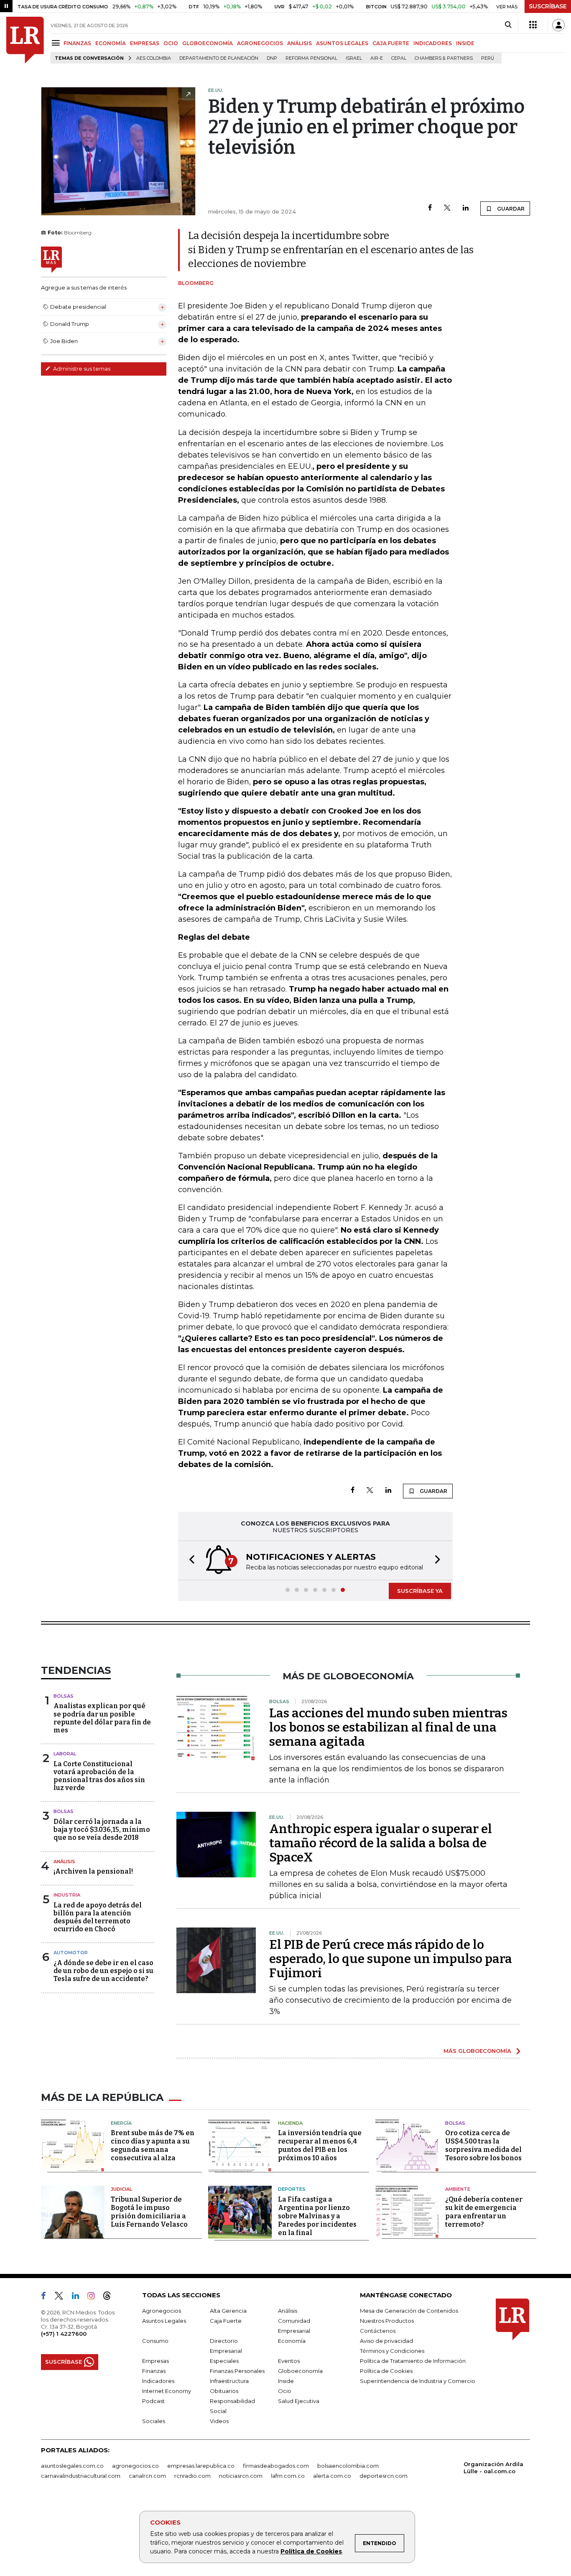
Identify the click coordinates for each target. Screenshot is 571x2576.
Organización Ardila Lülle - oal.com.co (493, 2468)
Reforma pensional (311, 58)
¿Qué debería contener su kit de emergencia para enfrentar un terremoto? (484, 2212)
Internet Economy (167, 2391)
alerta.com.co (332, 2476)
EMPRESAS (145, 43)
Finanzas (154, 2371)
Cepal (399, 58)
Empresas (155, 2361)
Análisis (64, 1861)
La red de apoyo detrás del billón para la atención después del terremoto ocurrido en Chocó (98, 1917)
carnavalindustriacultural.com (81, 2476)
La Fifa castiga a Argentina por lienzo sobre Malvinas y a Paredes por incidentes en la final (317, 2216)
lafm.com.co (288, 2476)
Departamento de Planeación (219, 58)
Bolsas (64, 1696)
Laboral (65, 1754)
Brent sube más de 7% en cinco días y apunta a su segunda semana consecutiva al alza (153, 2145)
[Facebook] (430, 208)
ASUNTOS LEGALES (342, 43)
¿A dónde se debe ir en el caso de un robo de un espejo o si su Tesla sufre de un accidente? (103, 1971)
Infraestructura (229, 2381)
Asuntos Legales (164, 2321)
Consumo (155, 2341)
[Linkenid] (79, 2297)
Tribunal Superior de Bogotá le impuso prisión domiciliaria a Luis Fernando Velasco (149, 2212)
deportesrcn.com (384, 2476)
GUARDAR (510, 209)
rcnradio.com (192, 2476)
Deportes (292, 2189)
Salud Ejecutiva (299, 2401)
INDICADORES (433, 43)
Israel (354, 58)
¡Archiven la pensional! (93, 1871)
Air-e (377, 58)
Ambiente (458, 2189)
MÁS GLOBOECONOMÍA (477, 2051)
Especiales (224, 2361)
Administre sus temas (81, 369)
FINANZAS (77, 43)
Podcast (153, 2401)
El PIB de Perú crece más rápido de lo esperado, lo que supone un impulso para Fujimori (391, 1959)
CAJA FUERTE (391, 43)
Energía (121, 2123)
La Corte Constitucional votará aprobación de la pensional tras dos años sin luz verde (99, 1776)
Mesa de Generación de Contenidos (409, 2311)
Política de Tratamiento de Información (413, 2361)
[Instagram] (94, 2297)
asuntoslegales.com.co (72, 2466)
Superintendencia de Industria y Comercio (418, 2381)
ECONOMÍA (111, 43)
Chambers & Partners (444, 58)
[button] (189, 1560)
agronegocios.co (135, 2466)
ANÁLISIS (300, 43)
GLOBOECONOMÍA (208, 43)
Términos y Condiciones (392, 2351)
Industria (67, 1895)
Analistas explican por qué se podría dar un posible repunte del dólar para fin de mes (102, 1718)
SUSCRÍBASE (548, 6)
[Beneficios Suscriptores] (533, 25)
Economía (292, 2341)
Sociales (154, 2421)
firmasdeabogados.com (276, 2466)
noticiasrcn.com (241, 2476)
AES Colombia (154, 58)
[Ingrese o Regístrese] (558, 25)
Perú (488, 58)
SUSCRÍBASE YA (420, 1591)
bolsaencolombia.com (348, 2466)
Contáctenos (378, 2331)
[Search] (508, 25)
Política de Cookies (311, 2551)
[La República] (25, 40)
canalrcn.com (147, 2476)
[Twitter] (447, 208)
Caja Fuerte (226, 2321)
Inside (286, 2381)
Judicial (121, 2189)
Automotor (71, 1953)
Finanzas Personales (237, 2371)
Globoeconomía (300, 2371)
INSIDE (465, 43)
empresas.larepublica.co (201, 2466)
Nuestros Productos (387, 2321)
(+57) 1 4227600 (64, 2334)
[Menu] (57, 43)
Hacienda (290, 2123)
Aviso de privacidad (386, 2341)
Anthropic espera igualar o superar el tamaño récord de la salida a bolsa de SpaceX (381, 1843)
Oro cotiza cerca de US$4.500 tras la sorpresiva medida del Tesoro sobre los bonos (483, 2145)
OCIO (171, 43)
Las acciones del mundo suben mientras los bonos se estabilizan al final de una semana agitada (388, 1727)
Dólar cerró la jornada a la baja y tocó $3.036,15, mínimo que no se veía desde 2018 (102, 1830)
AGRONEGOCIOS (260, 43)
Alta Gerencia (228, 2311)
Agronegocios (162, 2311)
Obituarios (224, 2391)
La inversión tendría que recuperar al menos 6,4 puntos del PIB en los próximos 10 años (320, 2145)
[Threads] (110, 2297)
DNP (272, 58)
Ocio (285, 2391)
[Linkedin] (466, 208)
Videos (219, 2421)
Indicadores (158, 2381)
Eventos (289, 2361)
